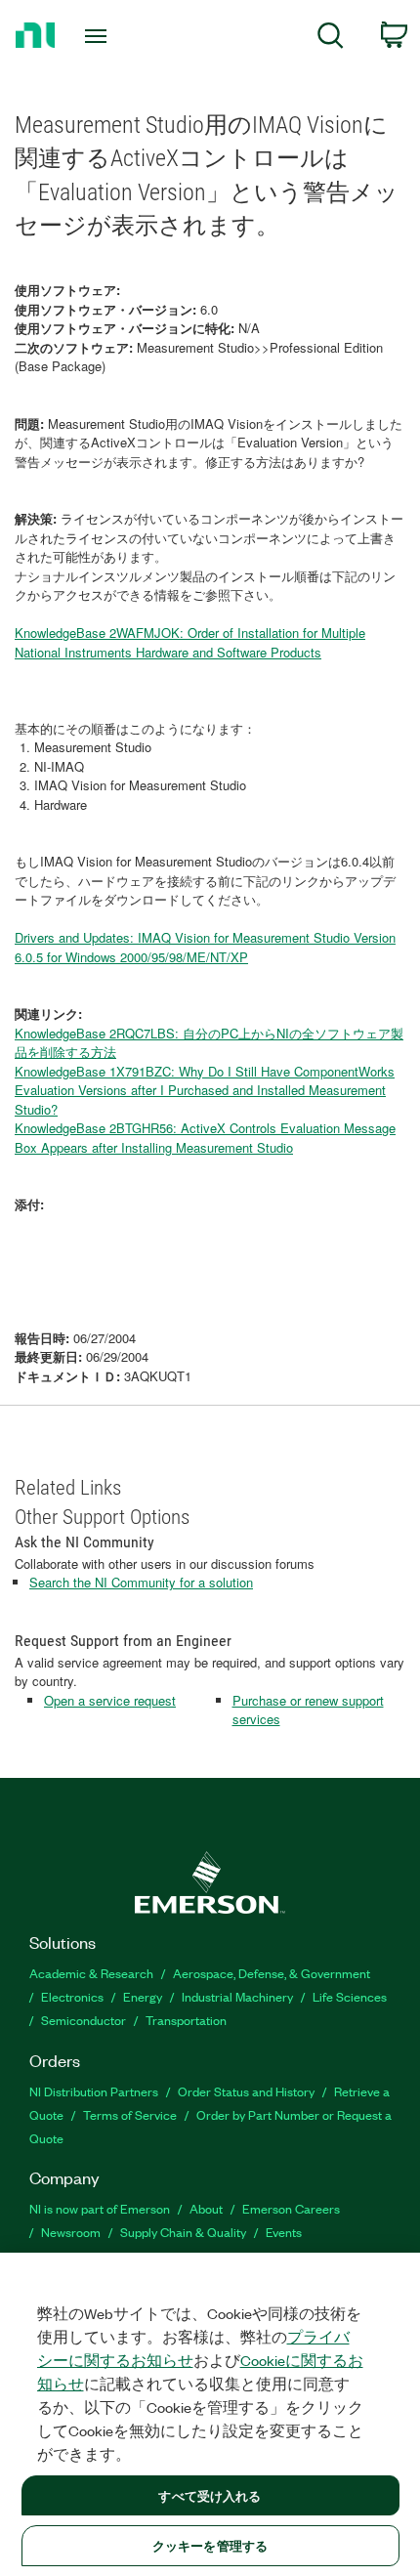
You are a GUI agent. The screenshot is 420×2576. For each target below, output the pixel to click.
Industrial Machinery (237, 1996)
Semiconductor (84, 2020)
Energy (143, 1996)
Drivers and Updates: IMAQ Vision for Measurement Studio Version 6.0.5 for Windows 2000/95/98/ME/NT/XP (205, 947)
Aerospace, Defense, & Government (272, 1973)
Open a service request (110, 1700)
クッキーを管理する (210, 2545)
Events (284, 2232)
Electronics (72, 1996)
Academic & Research (91, 1973)
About (206, 2208)
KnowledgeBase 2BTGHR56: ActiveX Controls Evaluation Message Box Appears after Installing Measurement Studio (205, 1138)
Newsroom (71, 2232)
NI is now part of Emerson (100, 2208)
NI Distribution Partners (94, 2091)
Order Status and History (246, 2091)
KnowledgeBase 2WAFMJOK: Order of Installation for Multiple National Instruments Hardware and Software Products (190, 642)
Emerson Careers (291, 2208)
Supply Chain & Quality (183, 2232)
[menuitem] (331, 39)
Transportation (186, 2020)
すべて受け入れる (210, 2495)
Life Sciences (350, 1996)
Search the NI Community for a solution (141, 1582)
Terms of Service (130, 2114)
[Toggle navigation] (101, 36)
